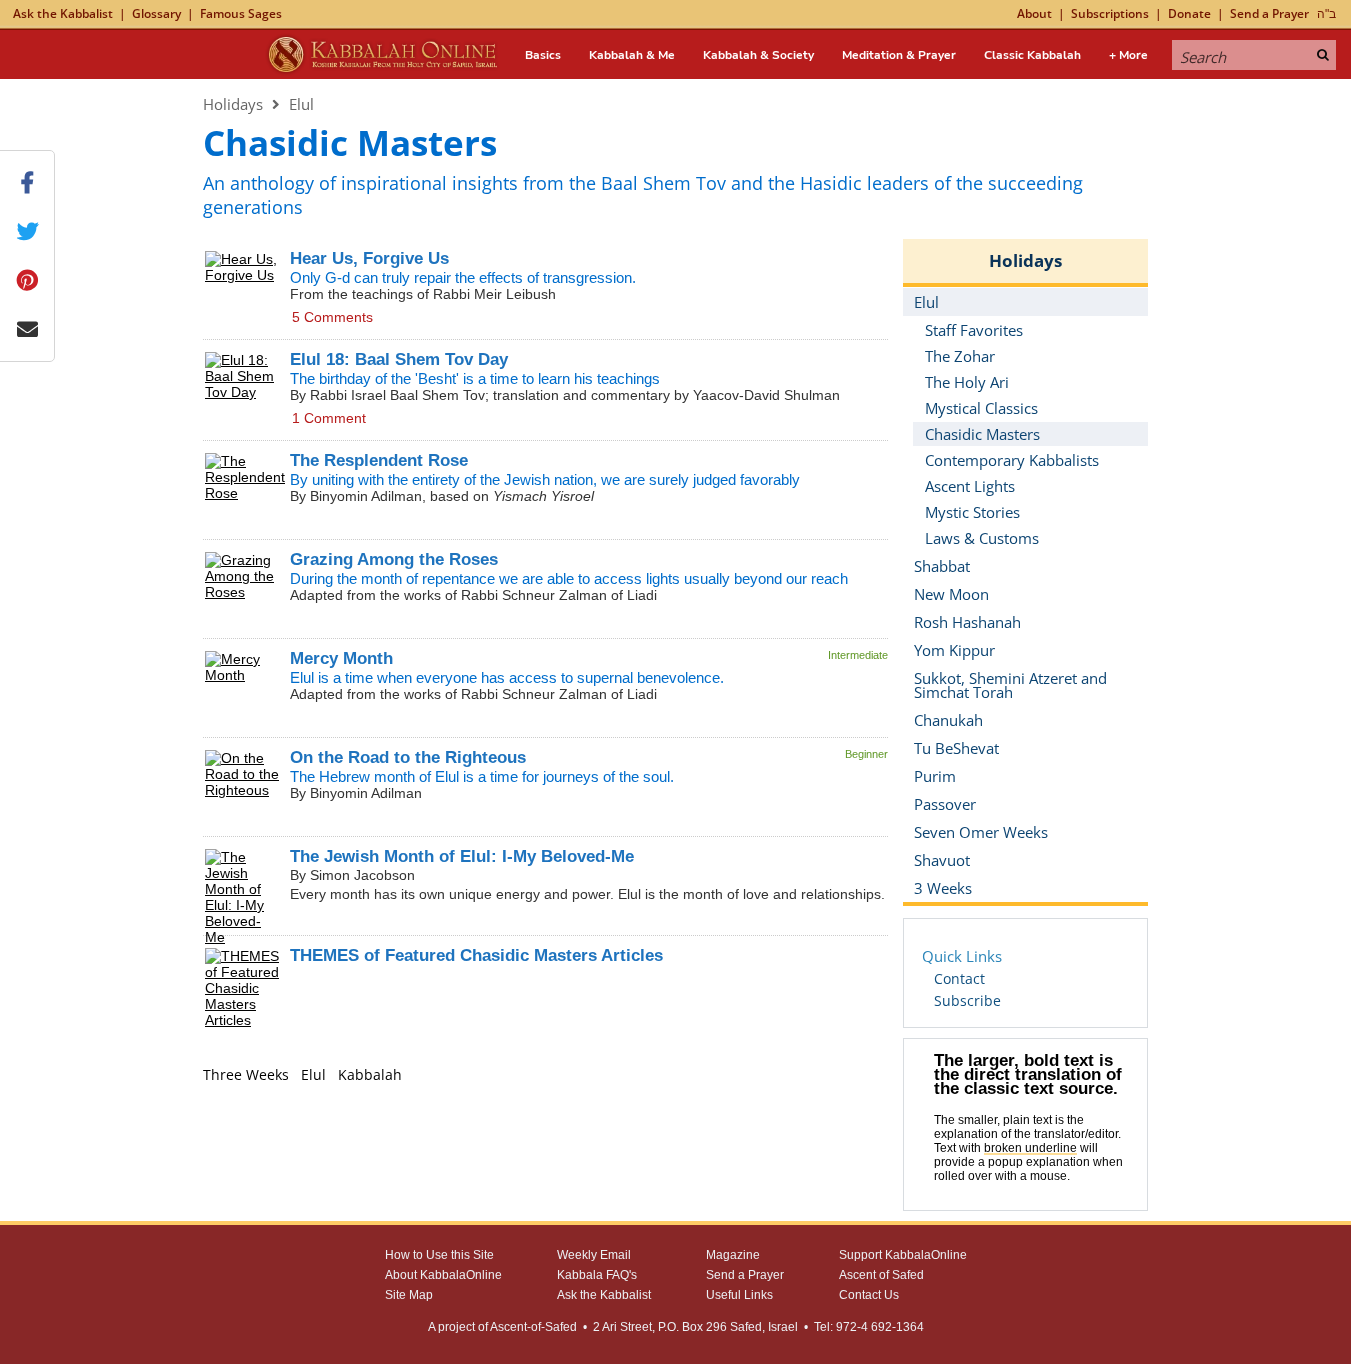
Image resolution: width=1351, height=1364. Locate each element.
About (1034, 13)
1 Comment (329, 418)
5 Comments (332, 317)
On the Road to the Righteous (408, 757)
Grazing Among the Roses (394, 559)
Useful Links (739, 1295)
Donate (1189, 13)
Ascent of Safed (881, 1275)
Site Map (409, 1295)
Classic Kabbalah (1032, 55)
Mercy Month (341, 658)
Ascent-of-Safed (533, 1327)
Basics (543, 55)
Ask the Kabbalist (63, 13)
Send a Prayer (1269, 13)
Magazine (733, 1255)
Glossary (156, 13)
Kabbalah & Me (632, 55)
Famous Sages (241, 13)
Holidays (233, 104)
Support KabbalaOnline (903, 1255)
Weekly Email (594, 1255)
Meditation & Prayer (899, 55)
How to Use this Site (439, 1255)
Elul (301, 104)
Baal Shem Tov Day (399, 359)
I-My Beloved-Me (462, 856)
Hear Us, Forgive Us (369, 258)
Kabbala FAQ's (597, 1275)
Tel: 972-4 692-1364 (869, 1327)
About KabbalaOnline (443, 1275)
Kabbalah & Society (758, 55)
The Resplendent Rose (379, 460)
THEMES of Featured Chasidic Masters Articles (476, 955)
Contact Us (869, 1295)
